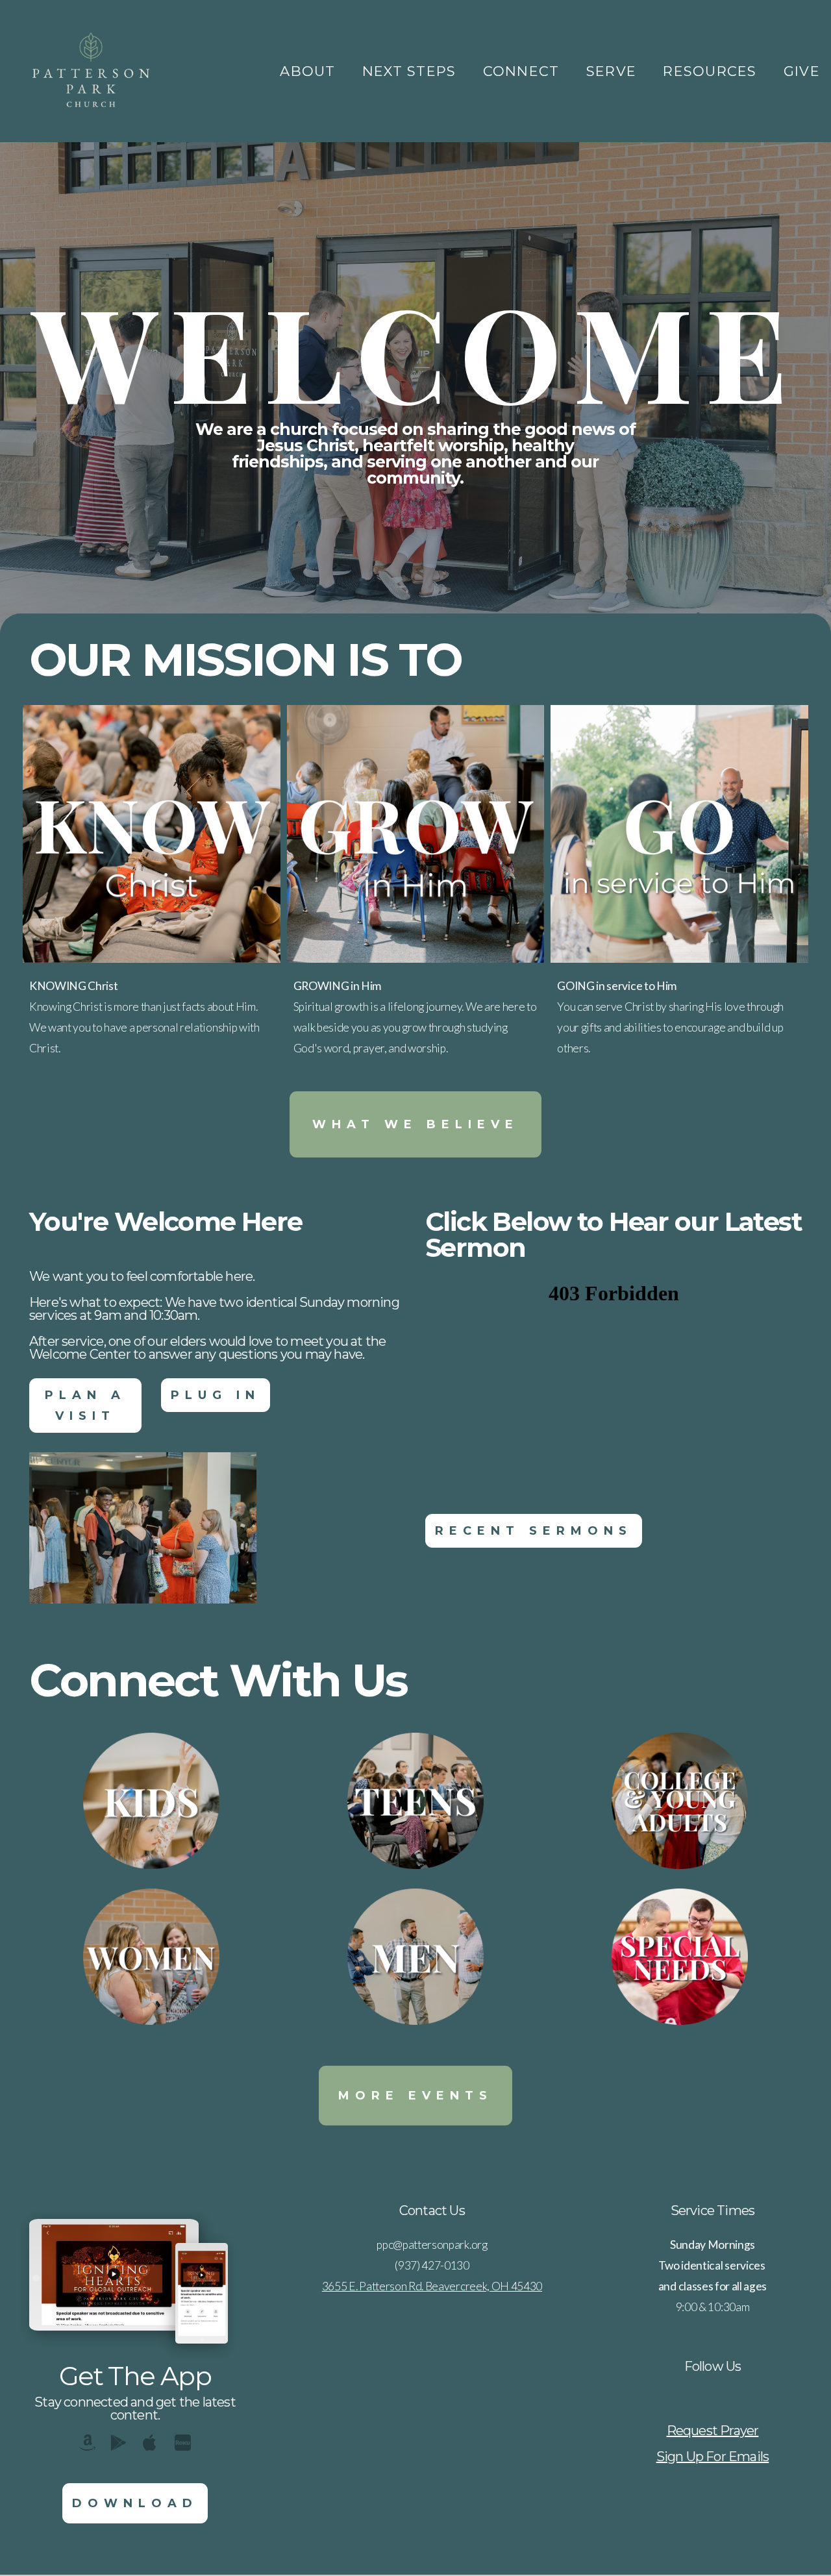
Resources (712, 71)
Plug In (216, 1395)
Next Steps (412, 71)
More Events (415, 2096)
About (310, 71)
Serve (614, 71)
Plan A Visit (85, 1406)
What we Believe (415, 1124)
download (135, 2503)
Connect (524, 71)
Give (802, 71)
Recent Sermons (534, 1531)
